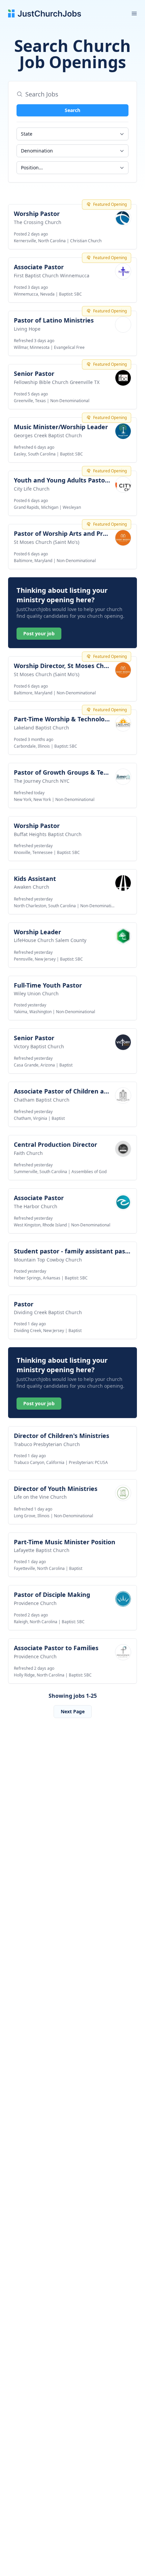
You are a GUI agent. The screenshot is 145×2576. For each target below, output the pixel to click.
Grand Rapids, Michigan (36, 507)
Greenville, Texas (30, 401)
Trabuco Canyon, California (39, 1462)
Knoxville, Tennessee (33, 852)
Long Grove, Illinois (32, 1516)
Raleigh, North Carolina (36, 1622)
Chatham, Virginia (31, 1118)
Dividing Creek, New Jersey (39, 1331)
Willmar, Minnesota (32, 347)
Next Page (73, 1711)
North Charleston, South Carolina (45, 906)
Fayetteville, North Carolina (39, 1568)
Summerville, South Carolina (40, 1172)
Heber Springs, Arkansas (37, 1278)
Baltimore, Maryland (33, 561)
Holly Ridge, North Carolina (39, 1675)
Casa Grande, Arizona (34, 1065)
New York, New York (32, 799)
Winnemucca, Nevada (34, 294)
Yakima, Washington (33, 1012)
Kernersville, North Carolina (40, 241)
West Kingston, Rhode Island (40, 1225)
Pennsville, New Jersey (35, 959)
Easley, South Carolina (35, 454)
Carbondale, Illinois (32, 746)
